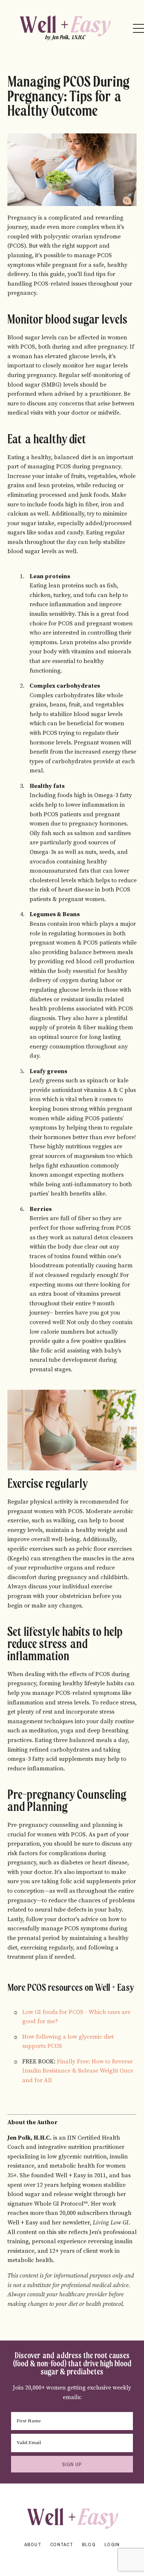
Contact (62, 2544)
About (33, 2544)
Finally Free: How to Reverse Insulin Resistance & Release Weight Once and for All (78, 2071)
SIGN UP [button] (72, 2464)
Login (112, 2544)
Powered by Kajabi (72, 2557)
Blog (89, 2544)
